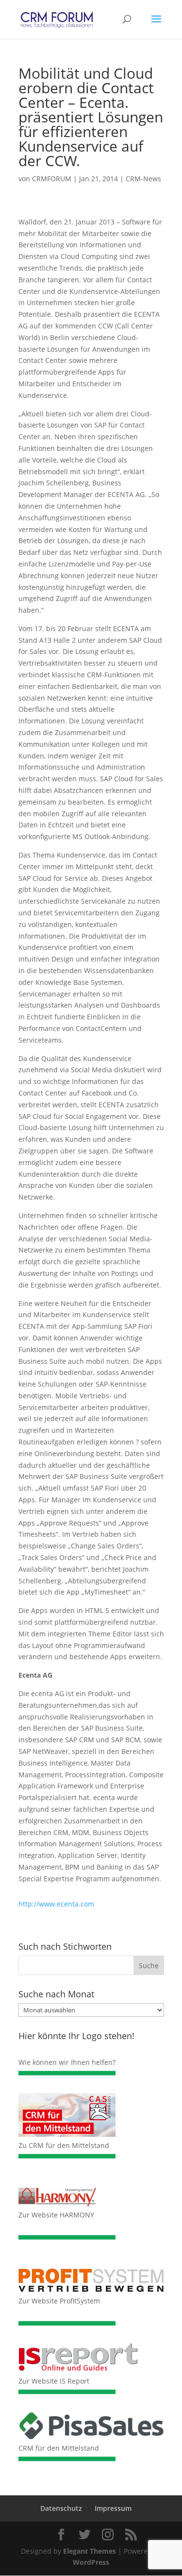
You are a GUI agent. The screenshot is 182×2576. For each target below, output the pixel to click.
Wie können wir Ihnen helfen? (67, 2062)
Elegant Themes (90, 2551)
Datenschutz (61, 2508)
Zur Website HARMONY (56, 2215)
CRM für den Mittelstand (59, 2448)
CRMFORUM (52, 179)
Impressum (113, 2508)
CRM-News (143, 179)
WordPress (91, 2562)
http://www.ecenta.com (56, 1904)
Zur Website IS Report (54, 2381)
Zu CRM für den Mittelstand (64, 2145)
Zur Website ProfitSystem (59, 2301)
